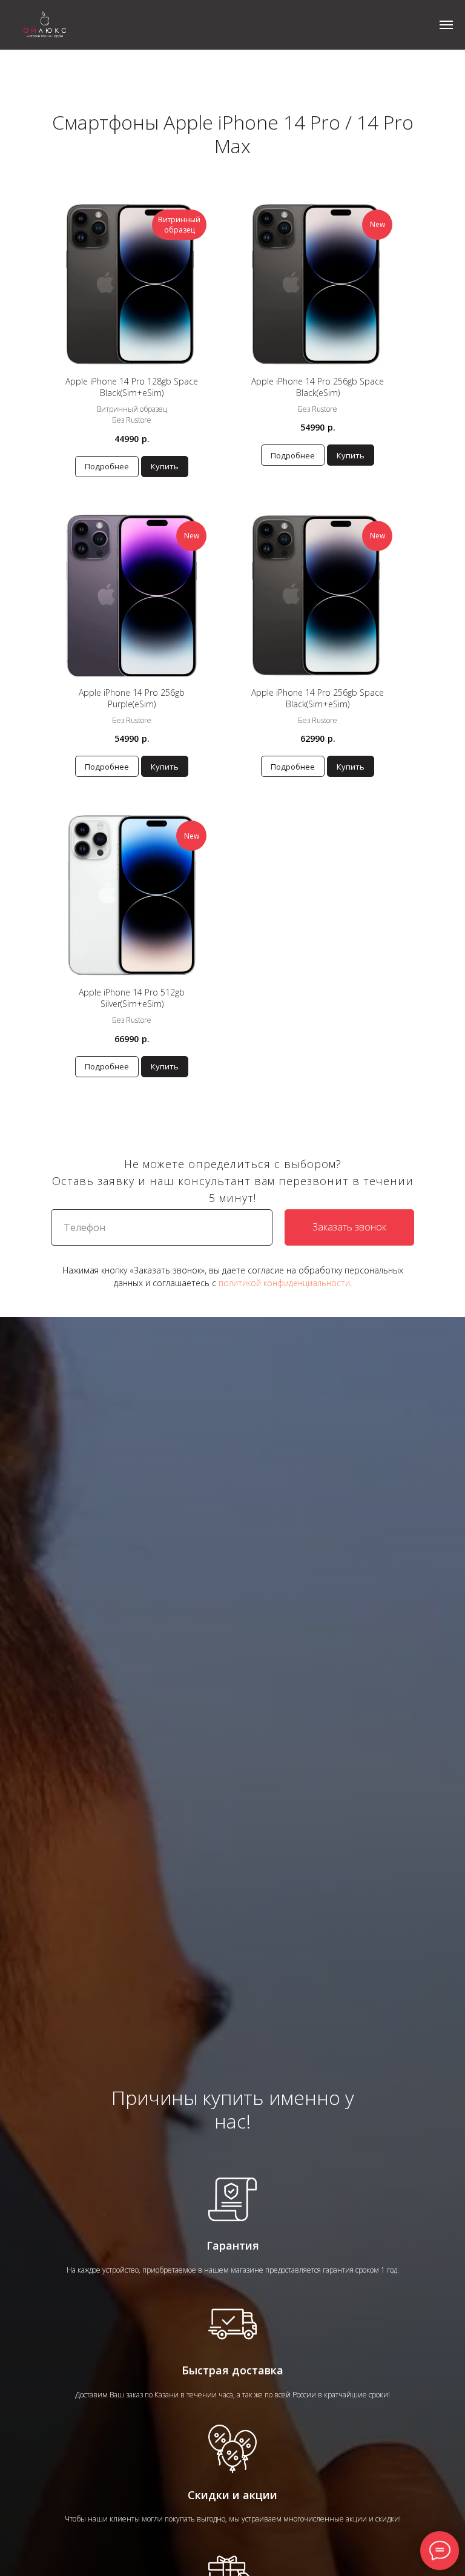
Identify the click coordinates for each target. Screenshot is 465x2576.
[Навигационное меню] (446, 25)
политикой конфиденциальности (284, 1283)
